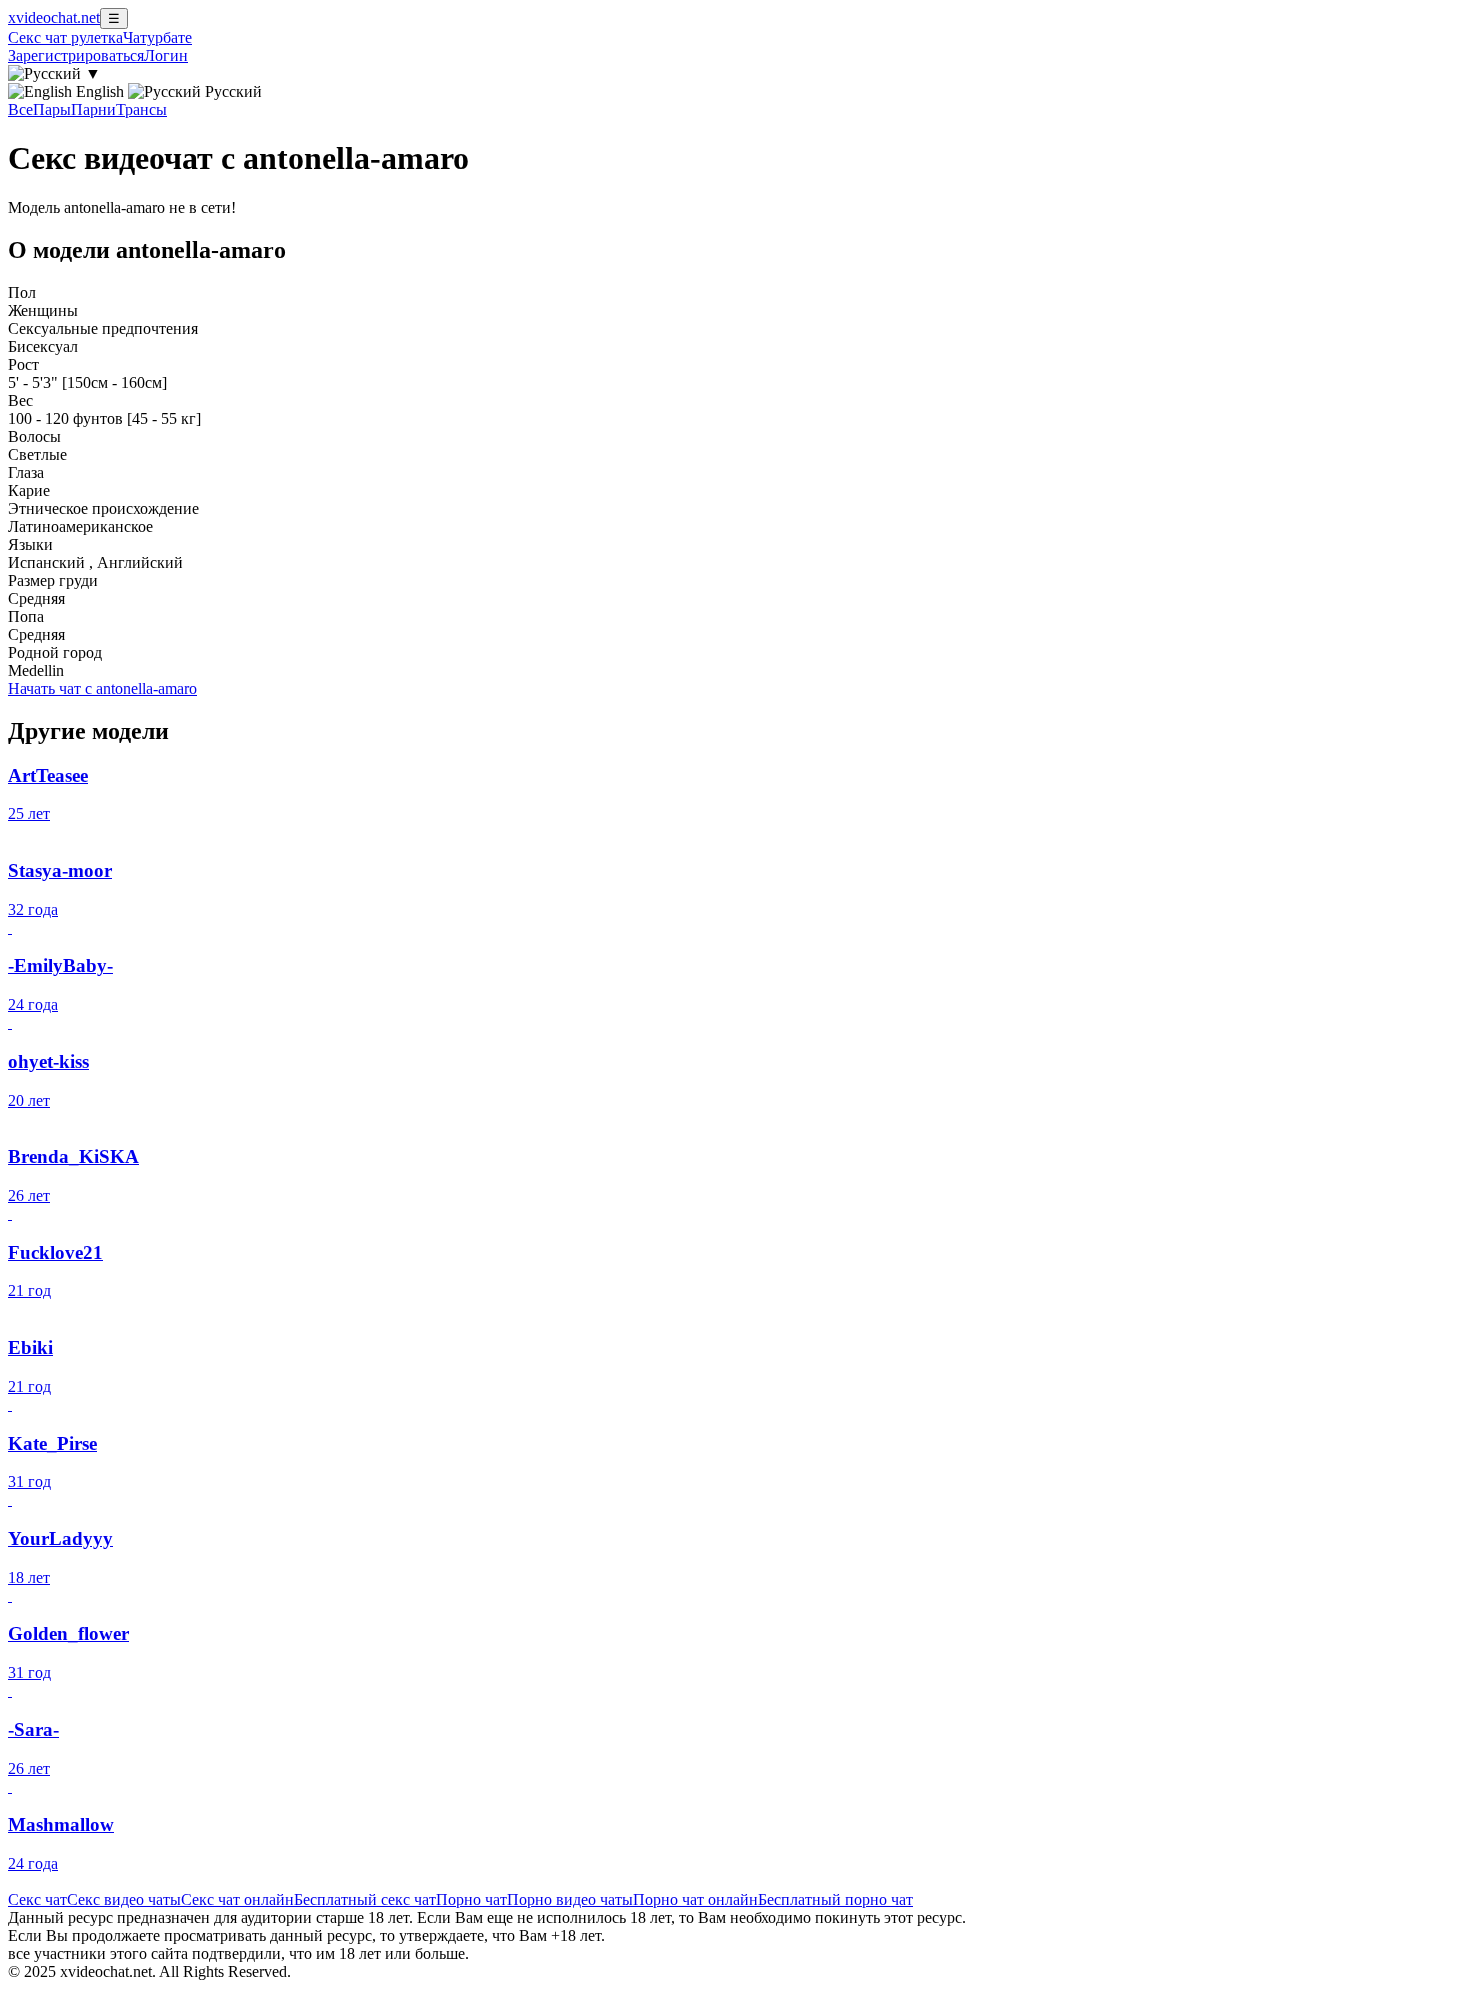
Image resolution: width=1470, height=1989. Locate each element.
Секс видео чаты (124, 1899)
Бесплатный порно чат (835, 1899)
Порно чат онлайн (695, 1899)
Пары (52, 109)
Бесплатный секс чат (365, 1899)
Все (20, 109)
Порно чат (471, 1899)
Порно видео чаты (570, 1899)
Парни (93, 109)
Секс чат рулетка (65, 37)
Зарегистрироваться (76, 55)
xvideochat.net (54, 17)
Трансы (141, 109)
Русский (231, 91)
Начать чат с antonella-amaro (102, 688)
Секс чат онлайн (237, 1899)
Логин (166, 55)
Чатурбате (157, 37)
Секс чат (37, 1899)
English (100, 91)
